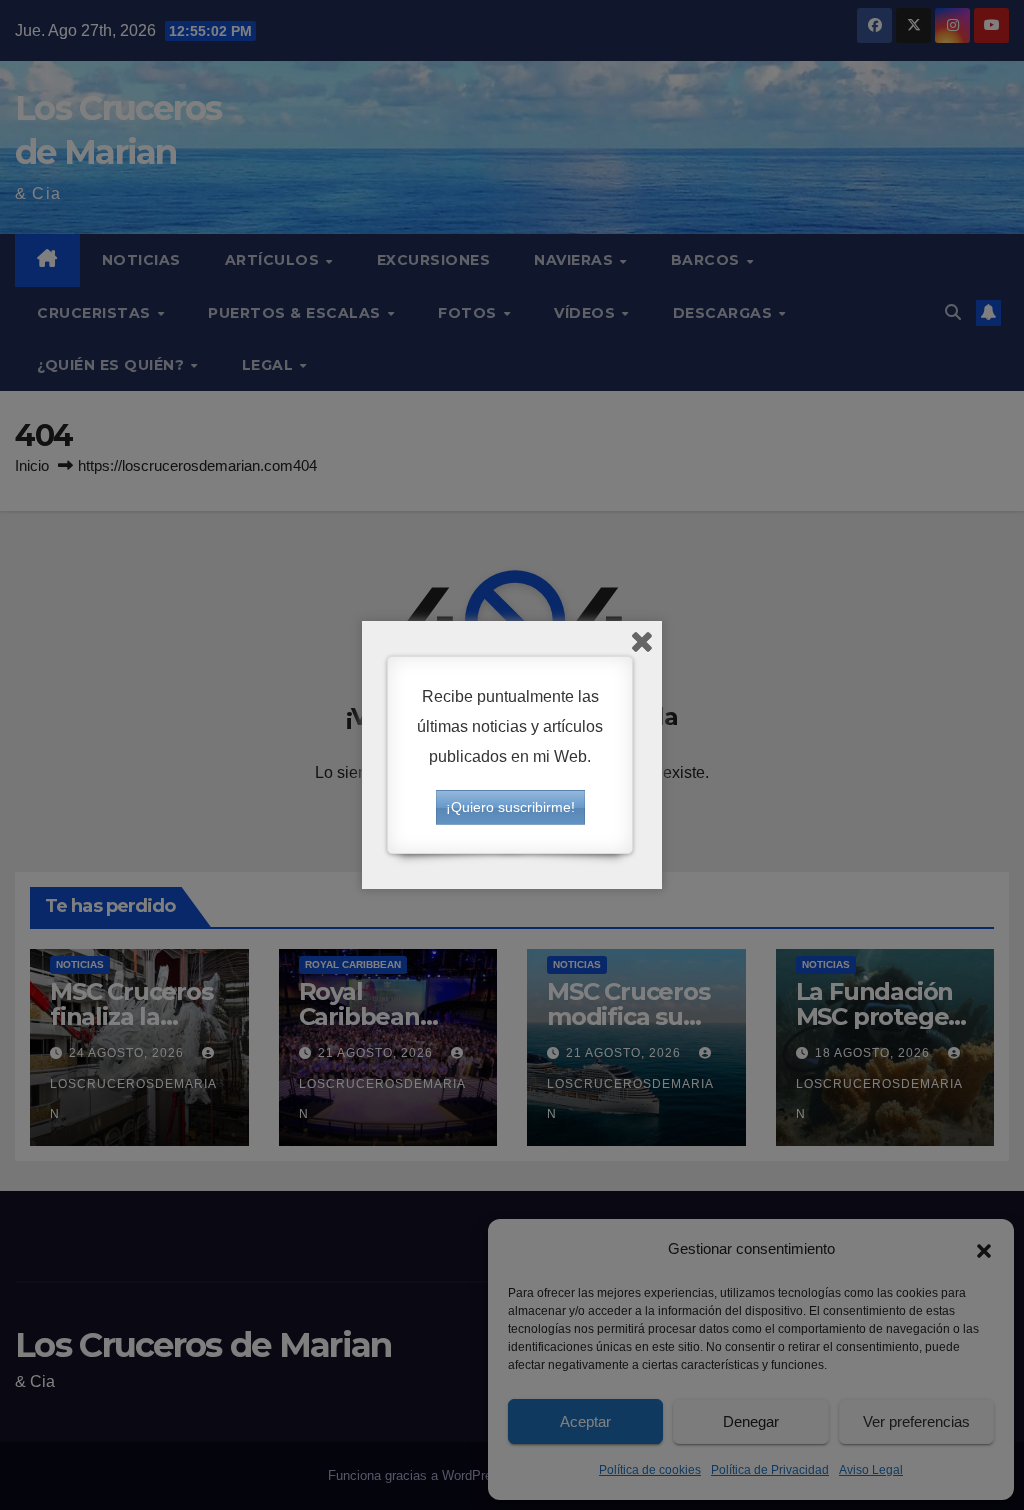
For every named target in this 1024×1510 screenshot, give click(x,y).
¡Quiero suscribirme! (510, 807)
